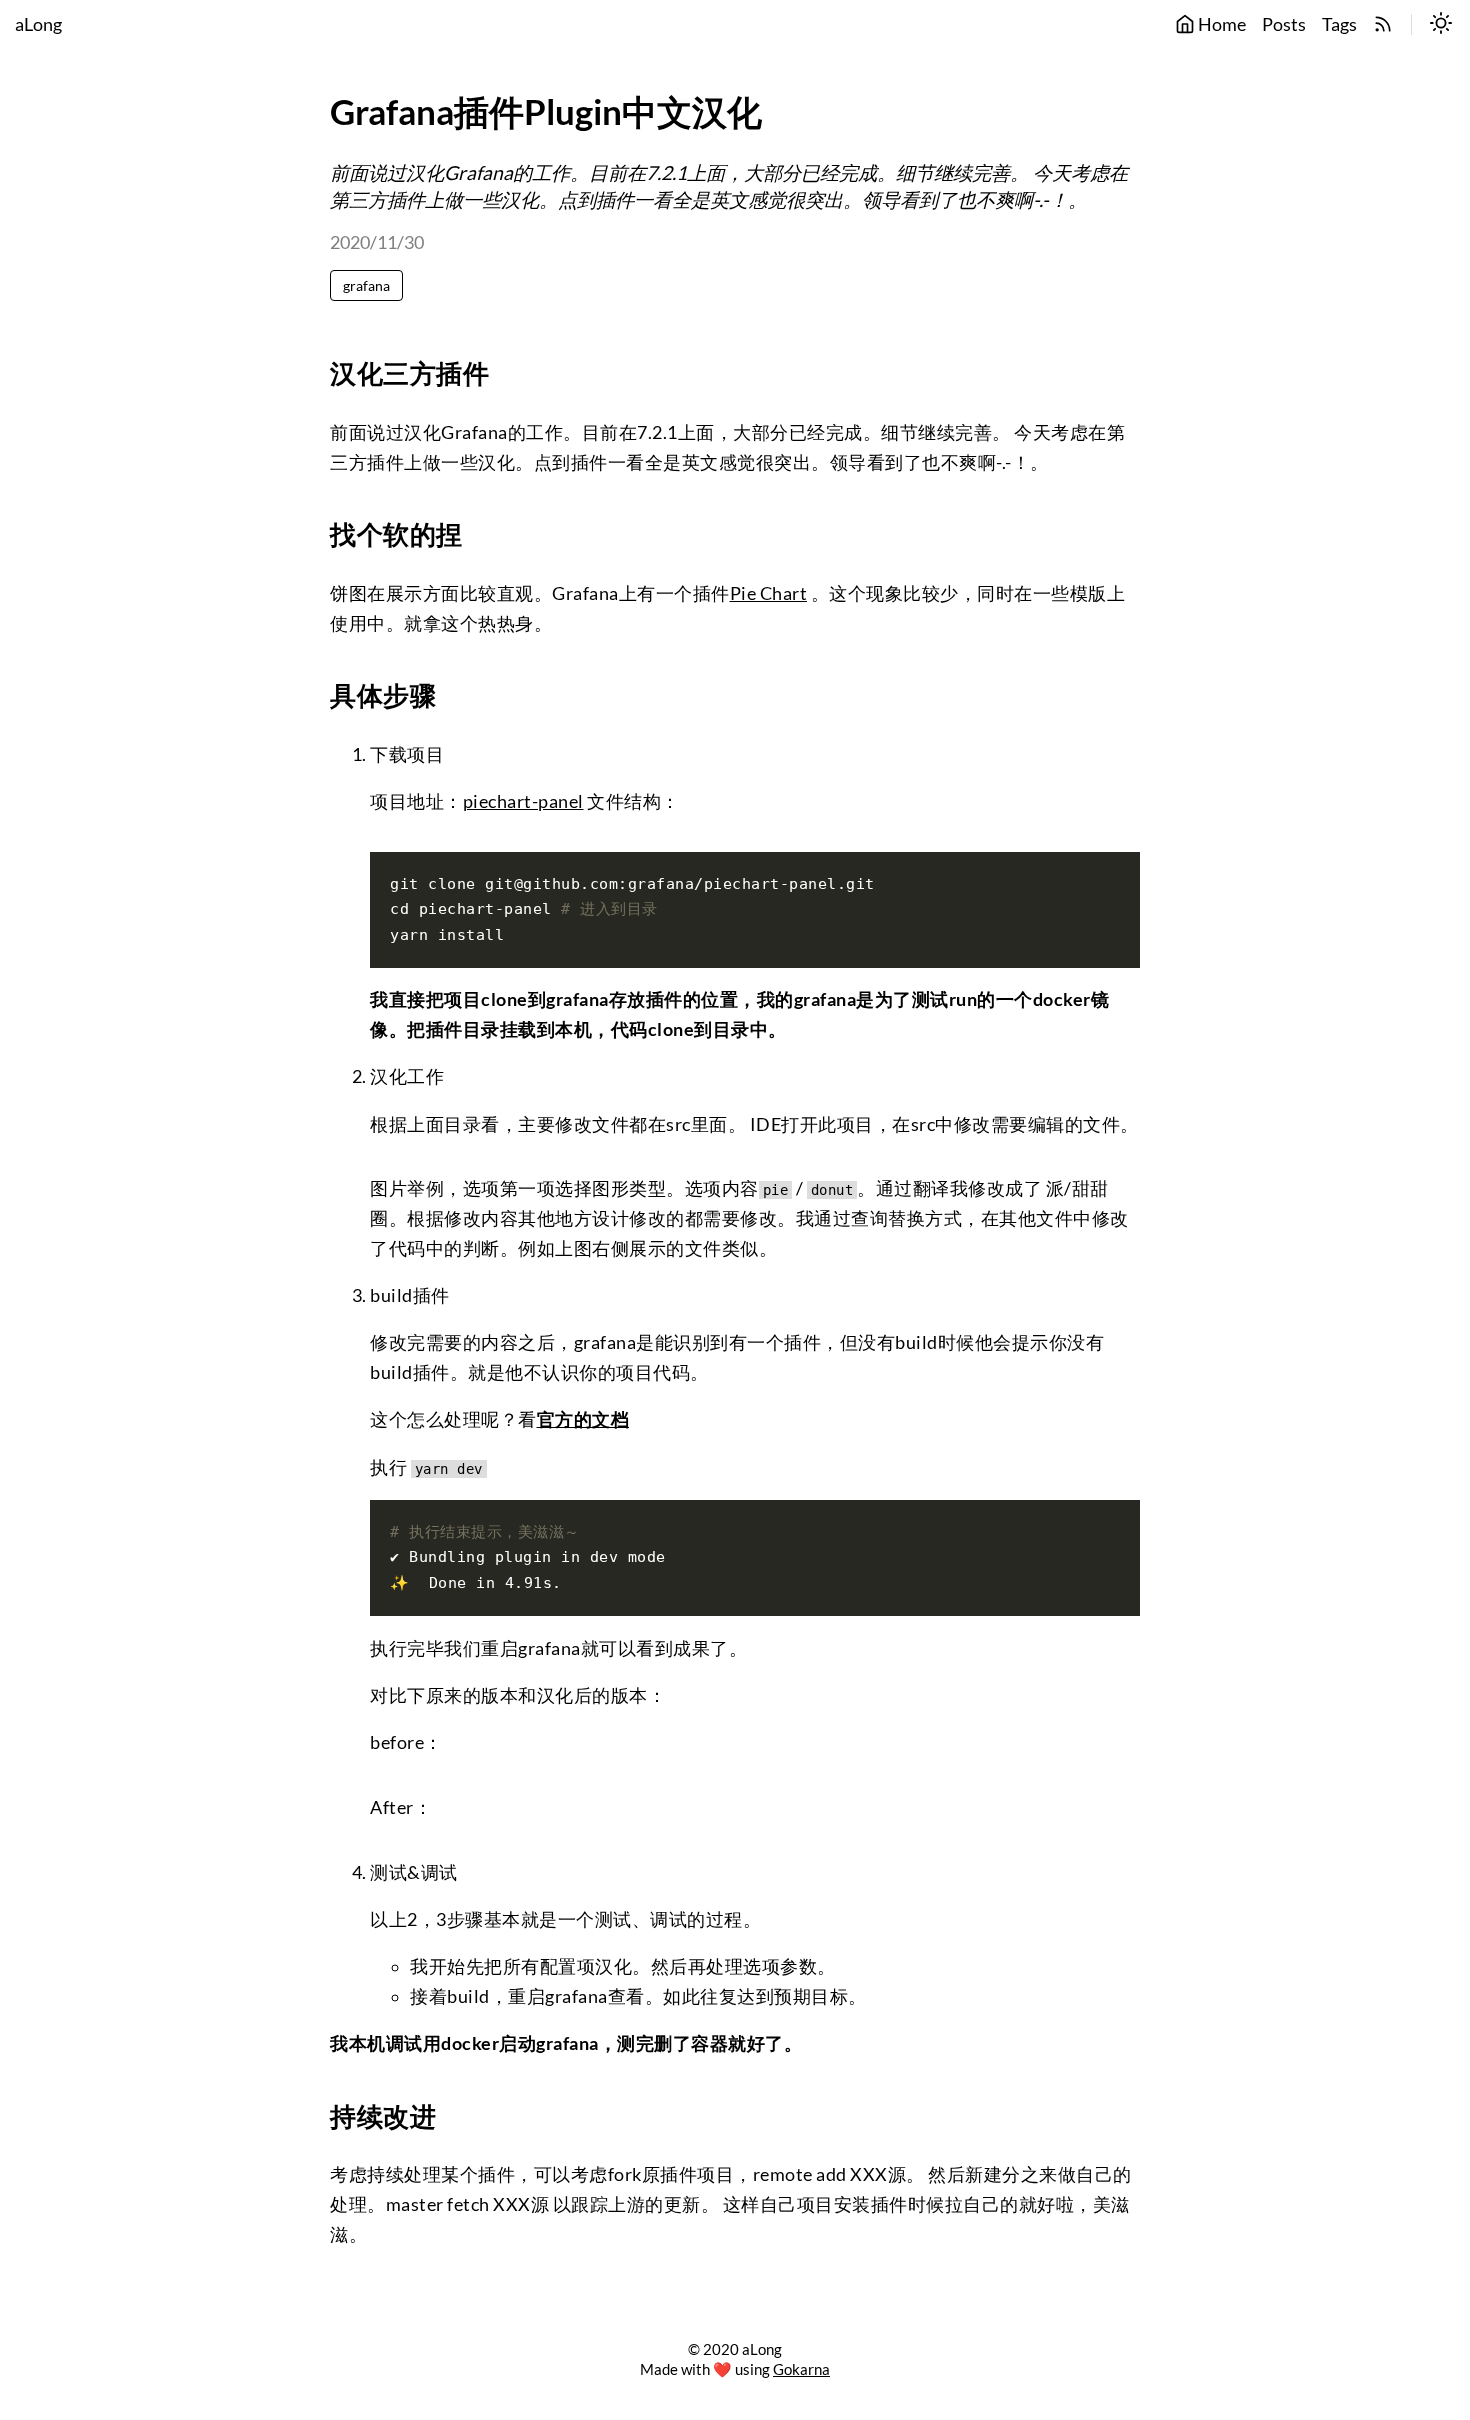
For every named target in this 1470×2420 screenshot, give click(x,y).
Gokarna (801, 2369)
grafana (366, 285)
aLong (38, 24)
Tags (1339, 24)
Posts (1284, 24)
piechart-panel (523, 801)
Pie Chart (769, 593)
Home (1220, 24)
